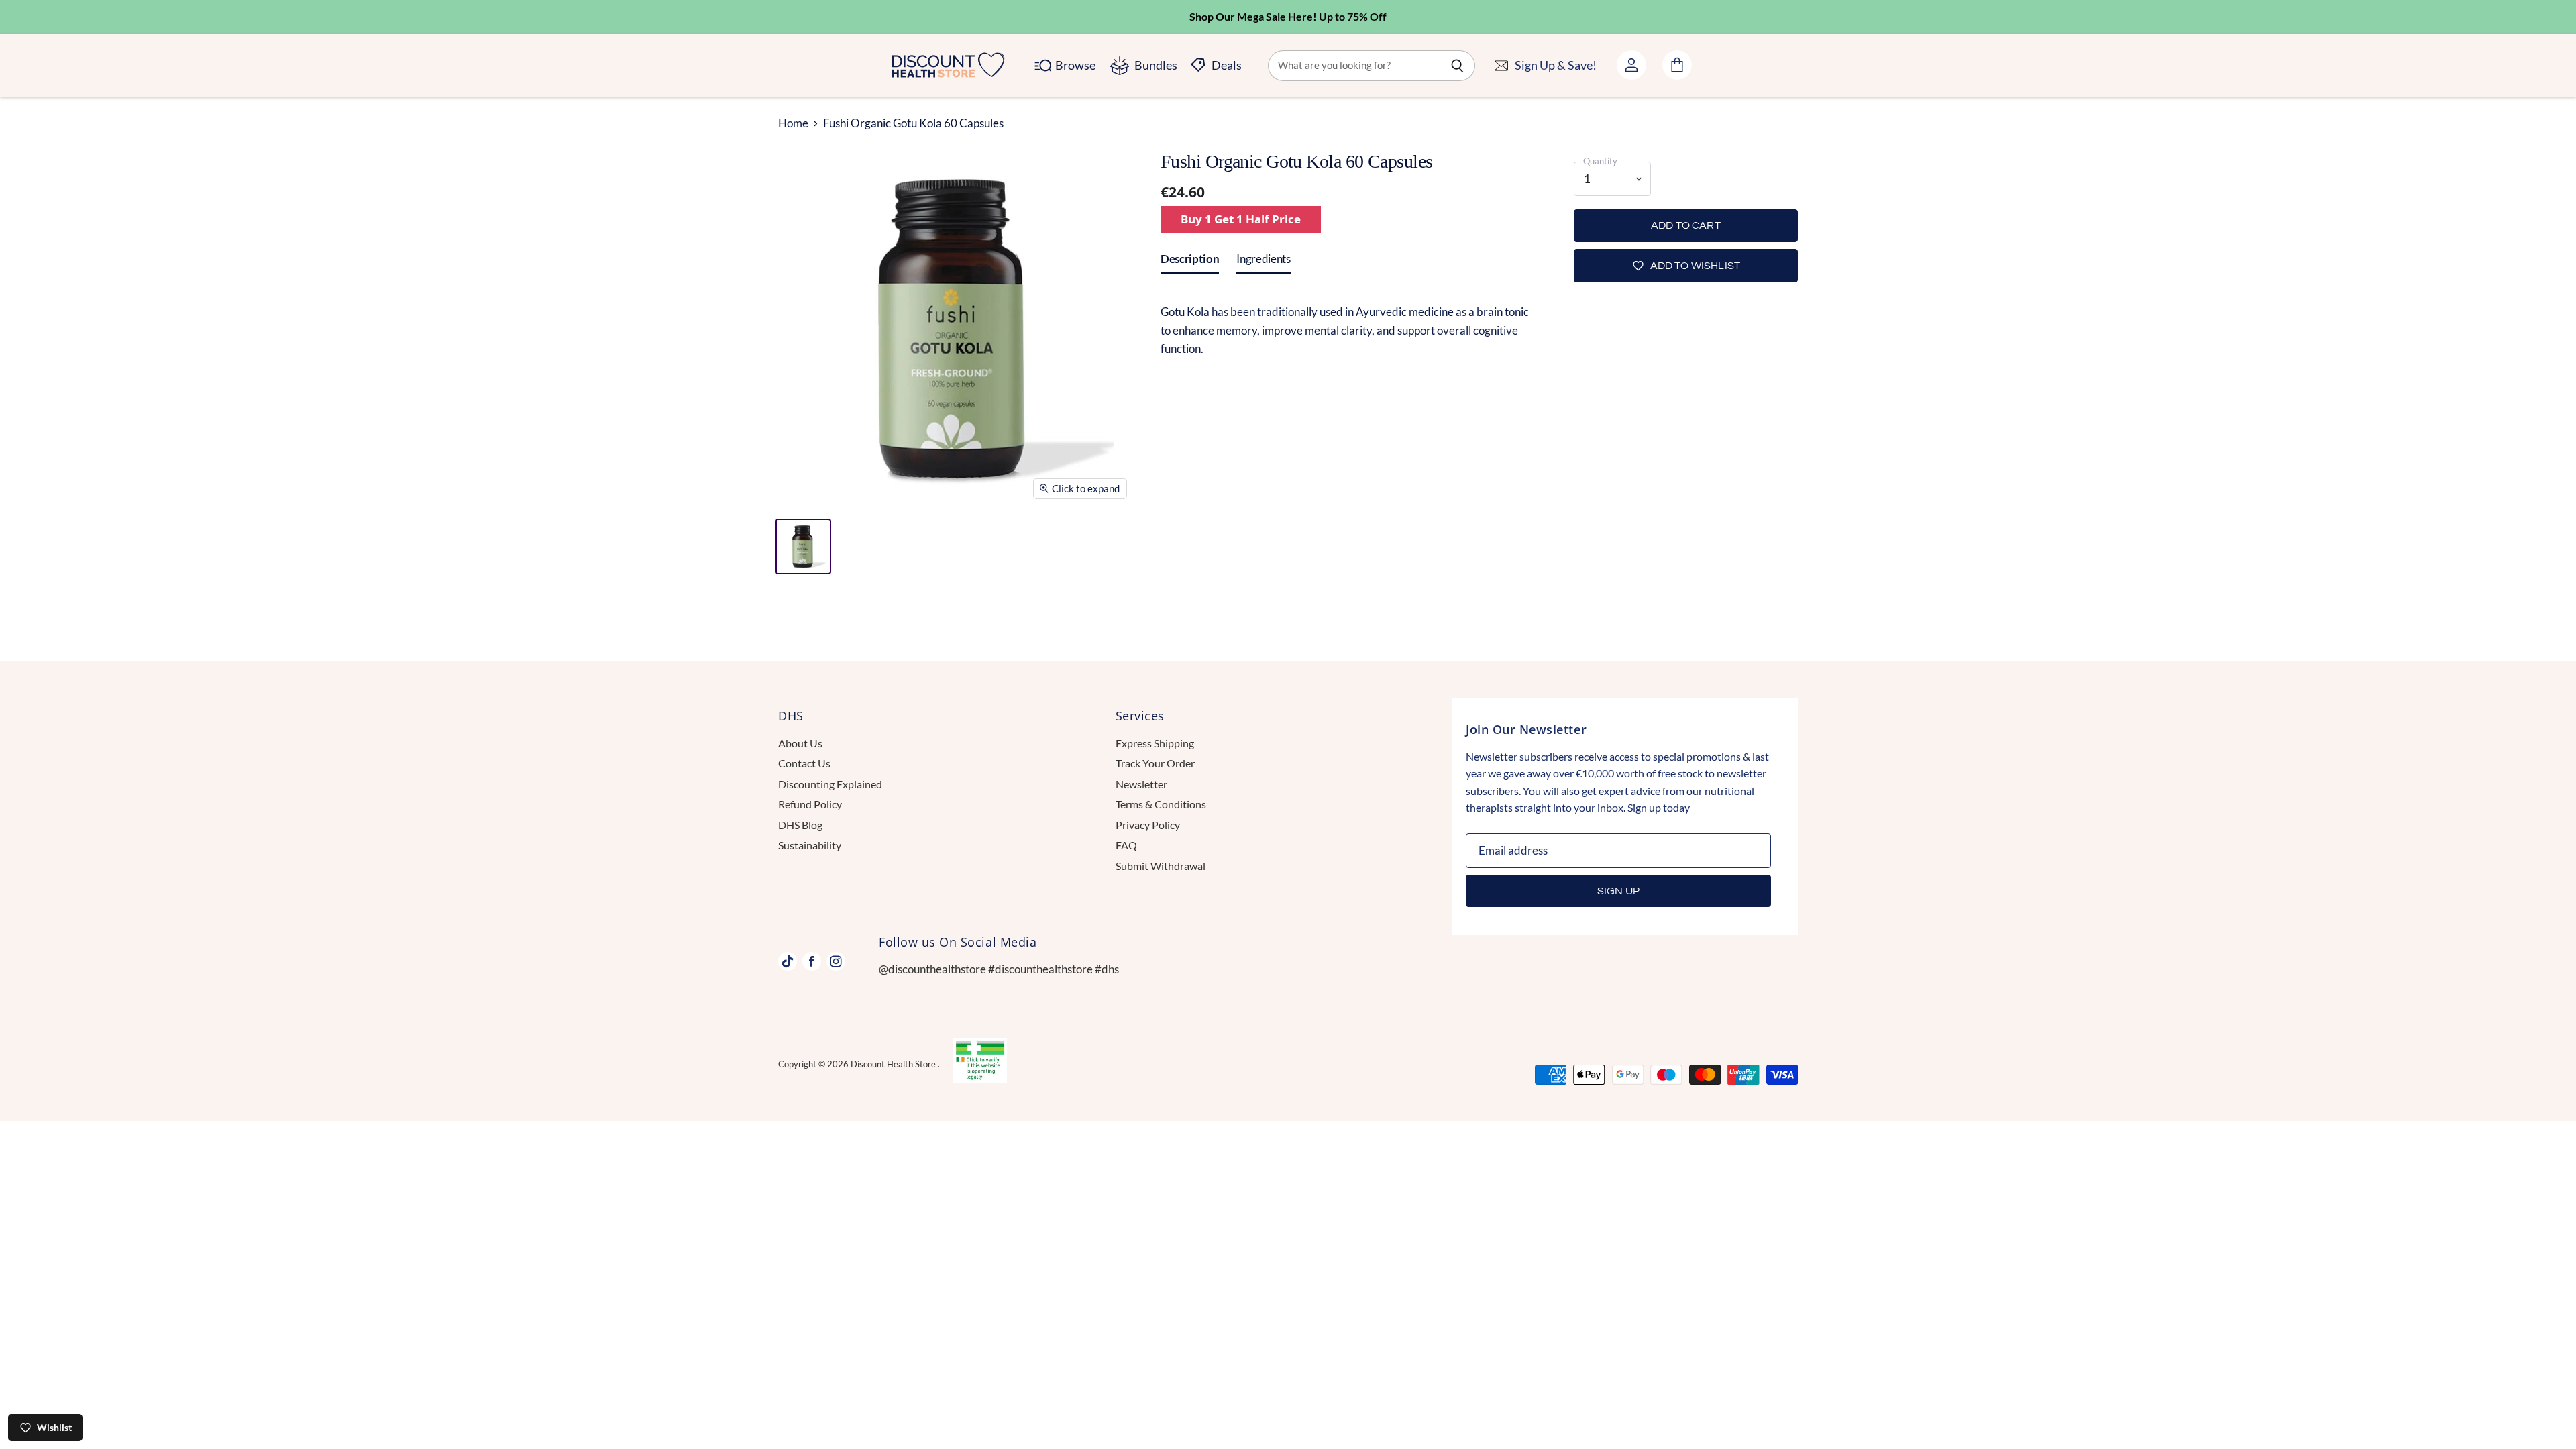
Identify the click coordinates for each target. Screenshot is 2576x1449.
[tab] (1190, 262)
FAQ (1126, 845)
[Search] (1457, 66)
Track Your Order (1155, 763)
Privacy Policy (1148, 825)
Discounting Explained (830, 784)
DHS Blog (800, 825)
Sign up (1618, 891)
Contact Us (804, 763)
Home (793, 123)
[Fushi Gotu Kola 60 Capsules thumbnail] (803, 546)
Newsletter (1141, 784)
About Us (800, 743)
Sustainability (810, 845)
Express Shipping (1155, 743)
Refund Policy (810, 804)
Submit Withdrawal (1161, 866)
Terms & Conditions (1161, 804)
